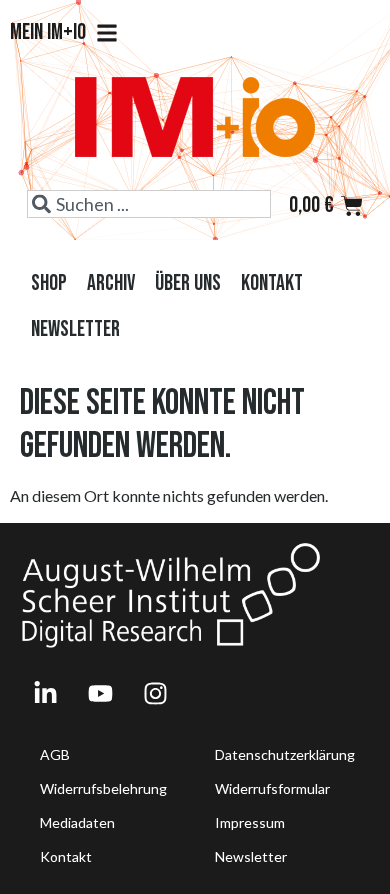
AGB (55, 754)
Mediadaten (77, 822)
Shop (49, 283)
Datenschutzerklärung (285, 754)
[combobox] (148, 204)
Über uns (188, 283)
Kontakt (272, 283)
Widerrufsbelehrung (103, 788)
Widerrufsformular (272, 788)
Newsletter (75, 329)
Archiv (111, 283)
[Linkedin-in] (45, 693)
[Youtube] (100, 693)
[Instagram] (155, 693)
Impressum (250, 822)
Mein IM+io (48, 33)
